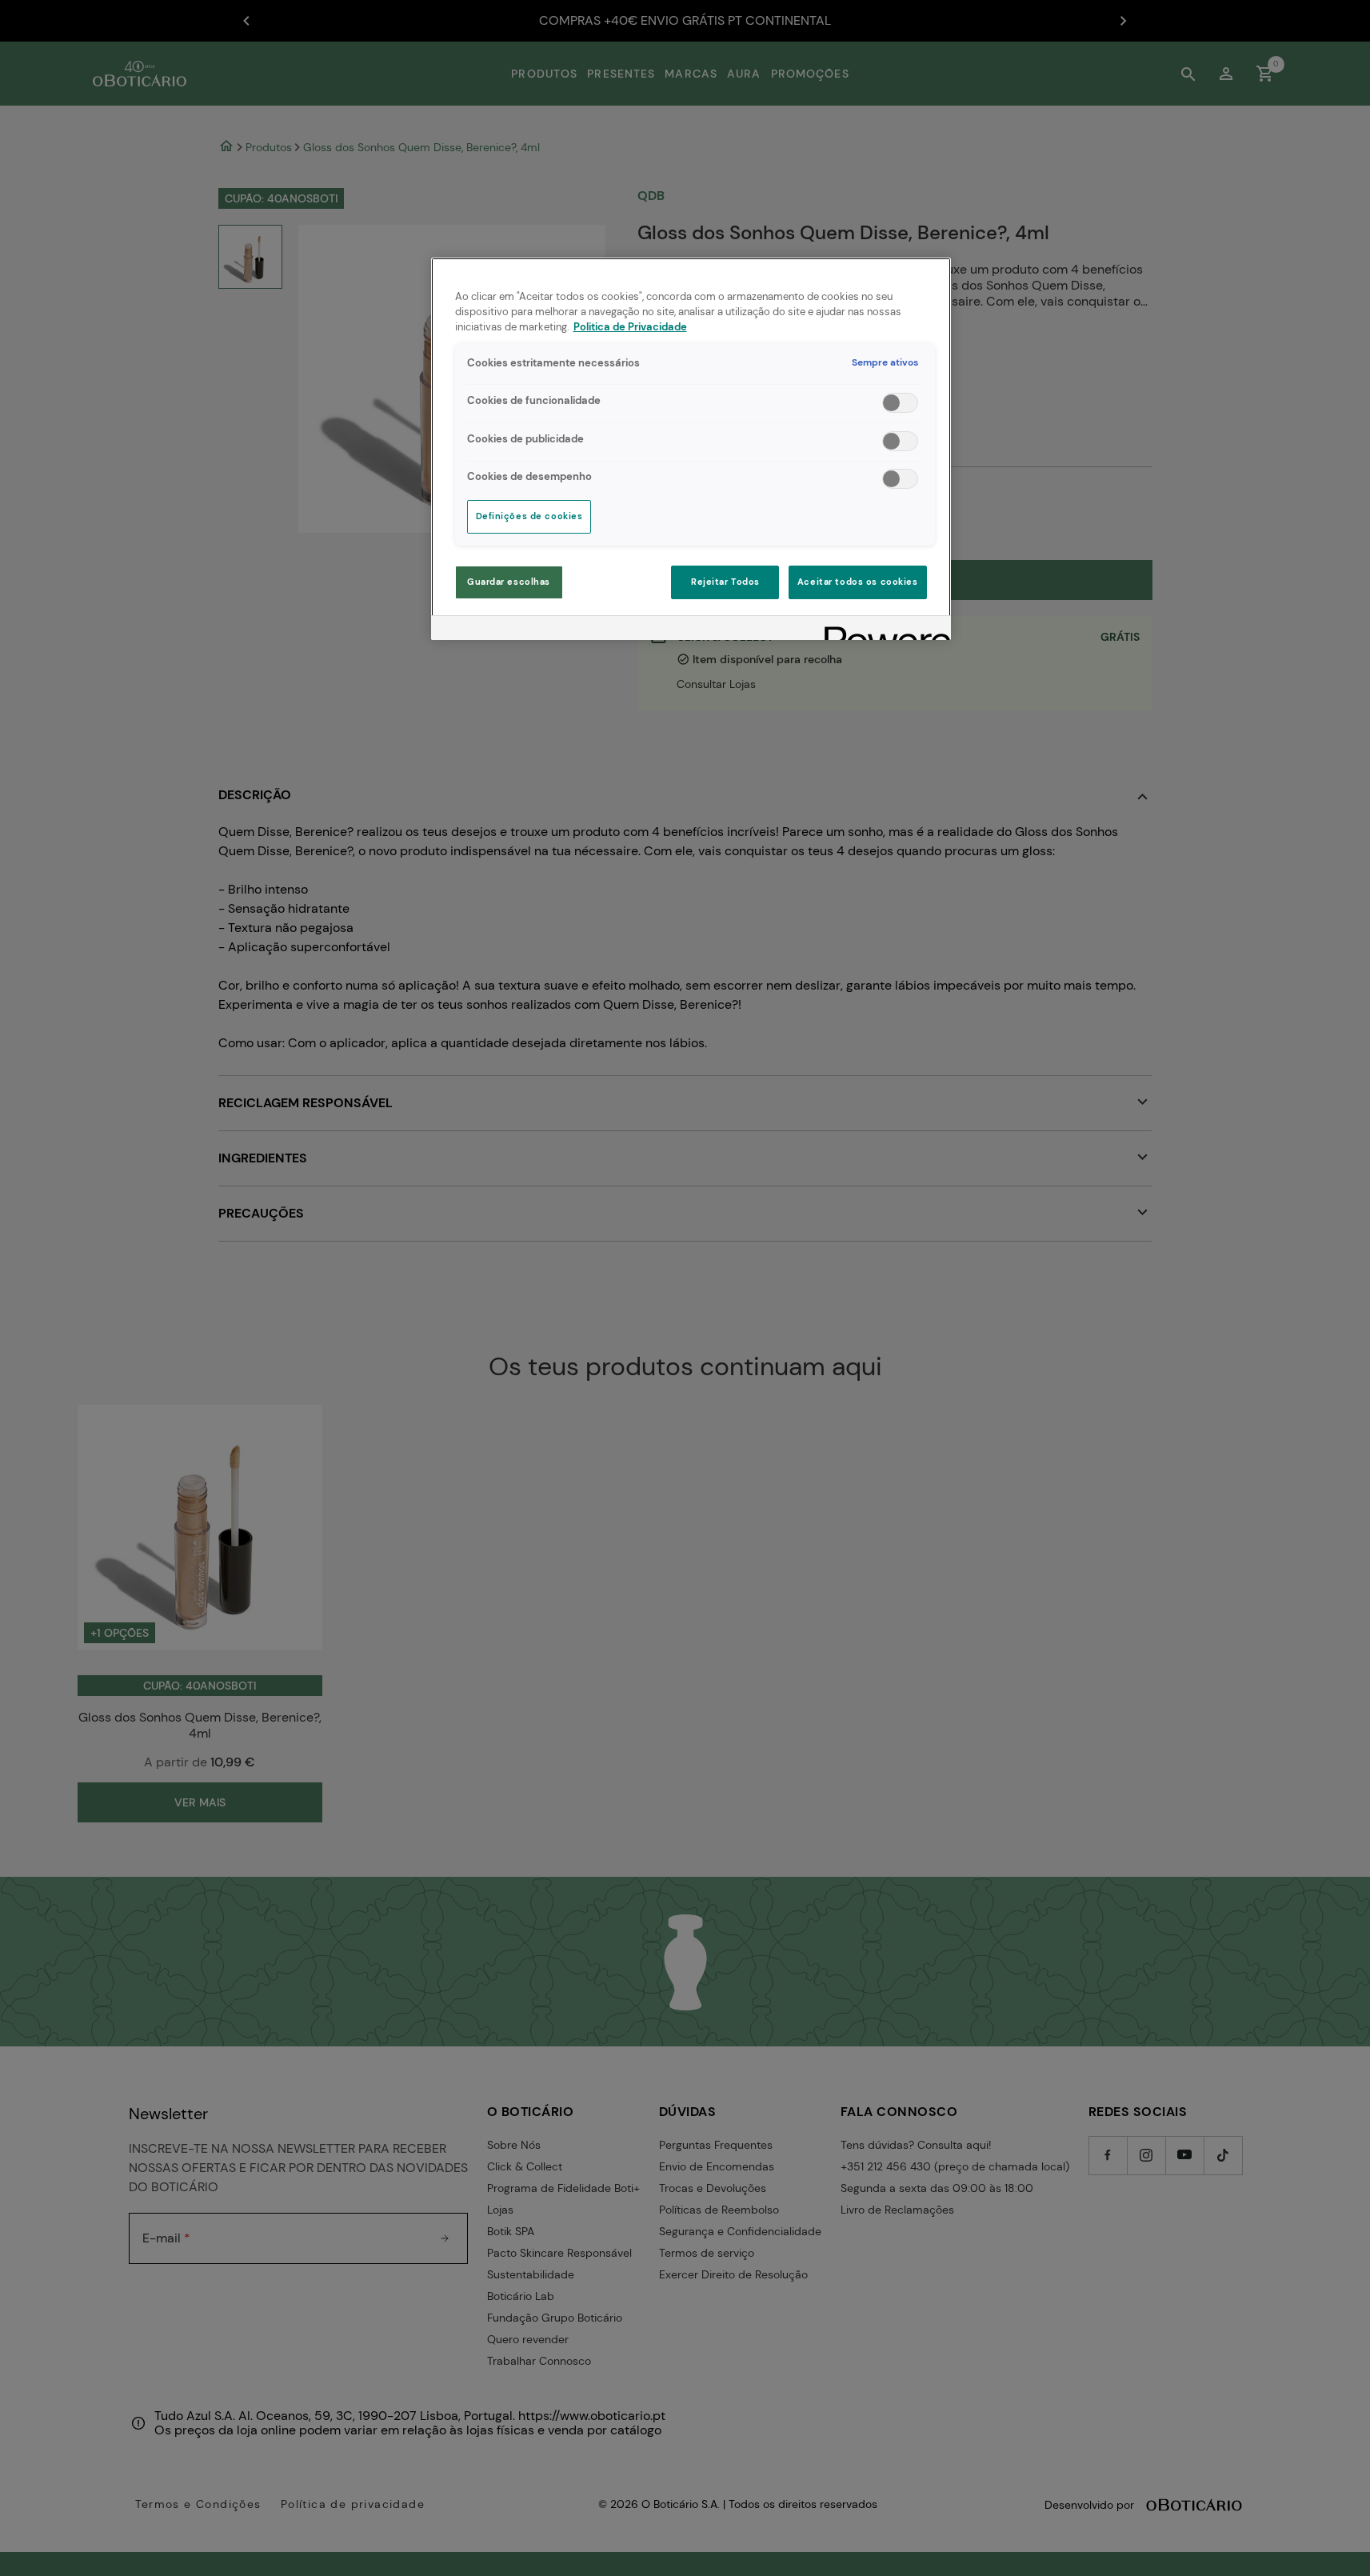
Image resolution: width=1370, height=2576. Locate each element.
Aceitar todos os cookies (858, 582)
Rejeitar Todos (725, 582)
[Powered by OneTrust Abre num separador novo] (882, 630)
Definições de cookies (529, 516)
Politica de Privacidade (630, 327)
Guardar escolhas (509, 582)
